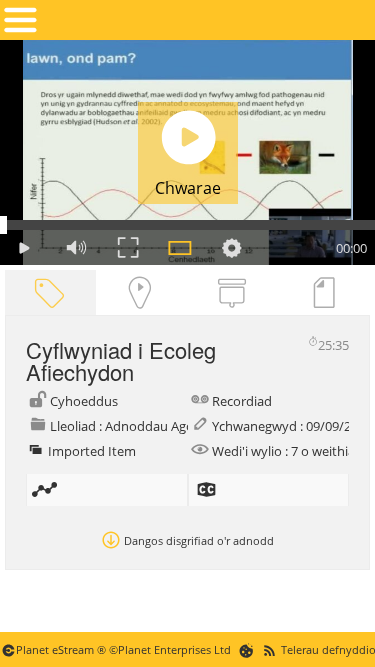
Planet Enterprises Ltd (174, 649)
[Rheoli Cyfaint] (76, 247)
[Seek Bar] (187, 225)
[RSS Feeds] (269, 649)
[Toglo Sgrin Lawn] (128, 247)
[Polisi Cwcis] (246, 649)
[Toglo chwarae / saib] (24, 247)
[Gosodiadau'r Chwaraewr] (232, 247)
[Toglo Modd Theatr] (180, 247)
